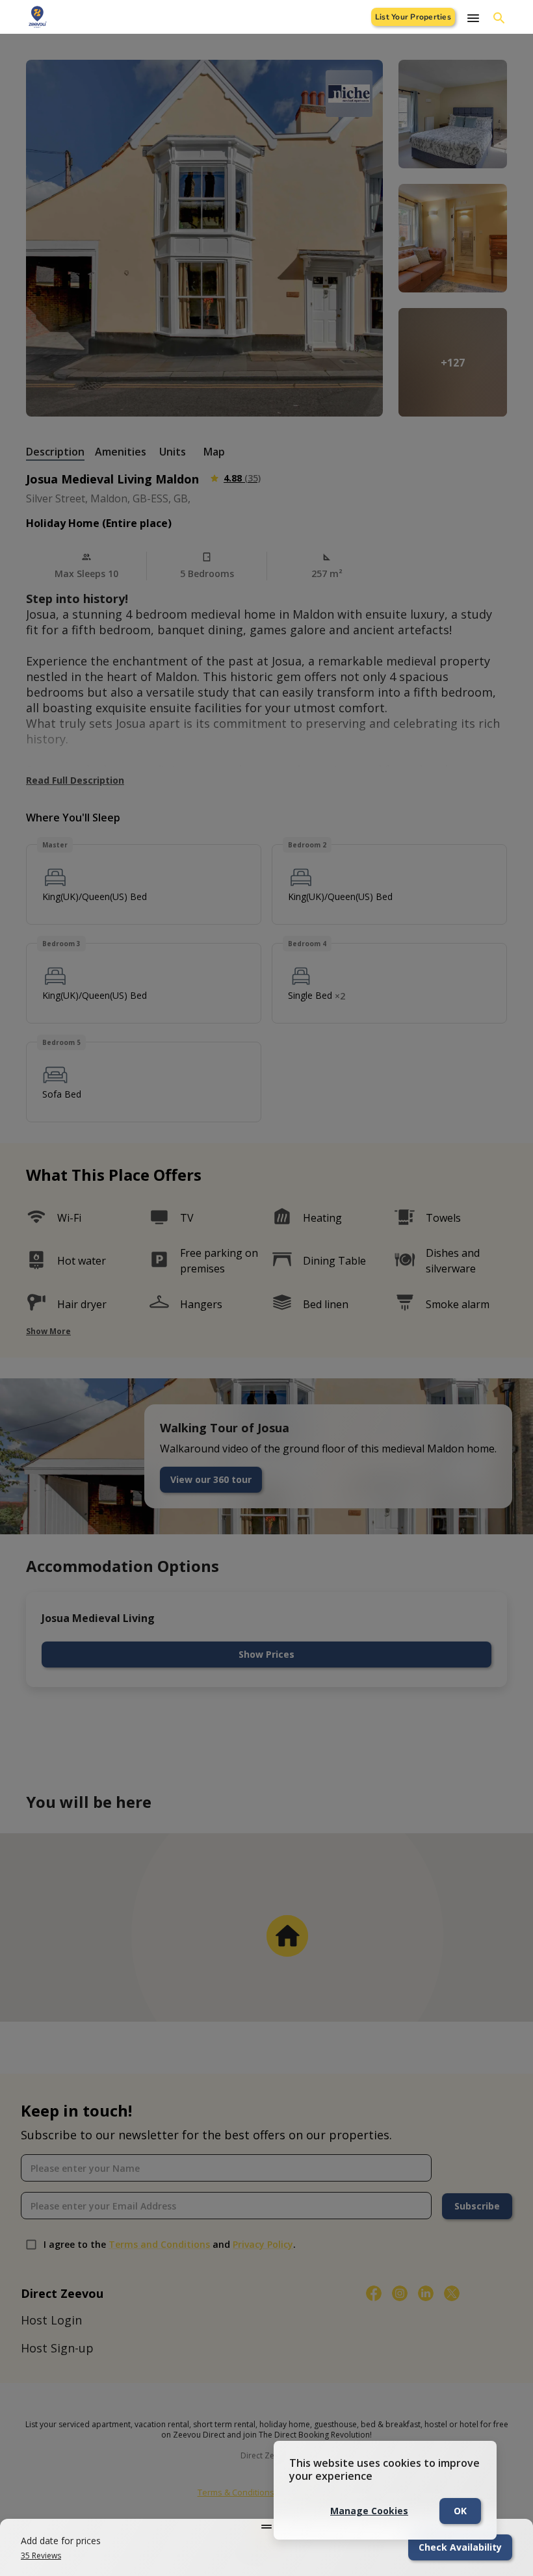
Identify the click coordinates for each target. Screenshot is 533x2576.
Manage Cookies (369, 2511)
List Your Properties (413, 17)
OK (460, 2511)
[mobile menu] (473, 18)
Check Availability (460, 2547)
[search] (499, 18)
